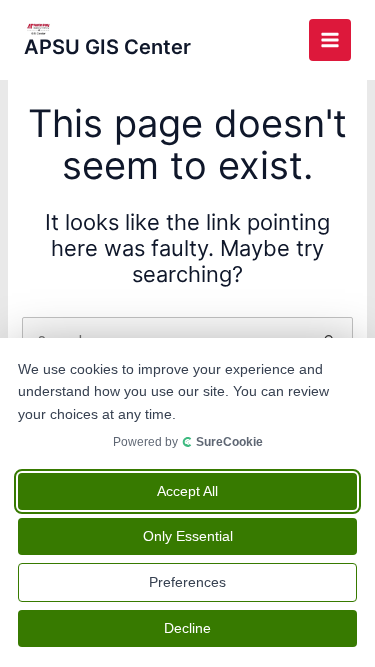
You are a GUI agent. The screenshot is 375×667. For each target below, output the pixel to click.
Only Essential (188, 536)
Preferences (187, 582)
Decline (187, 628)
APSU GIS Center (107, 47)
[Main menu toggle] (330, 40)
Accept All (187, 491)
